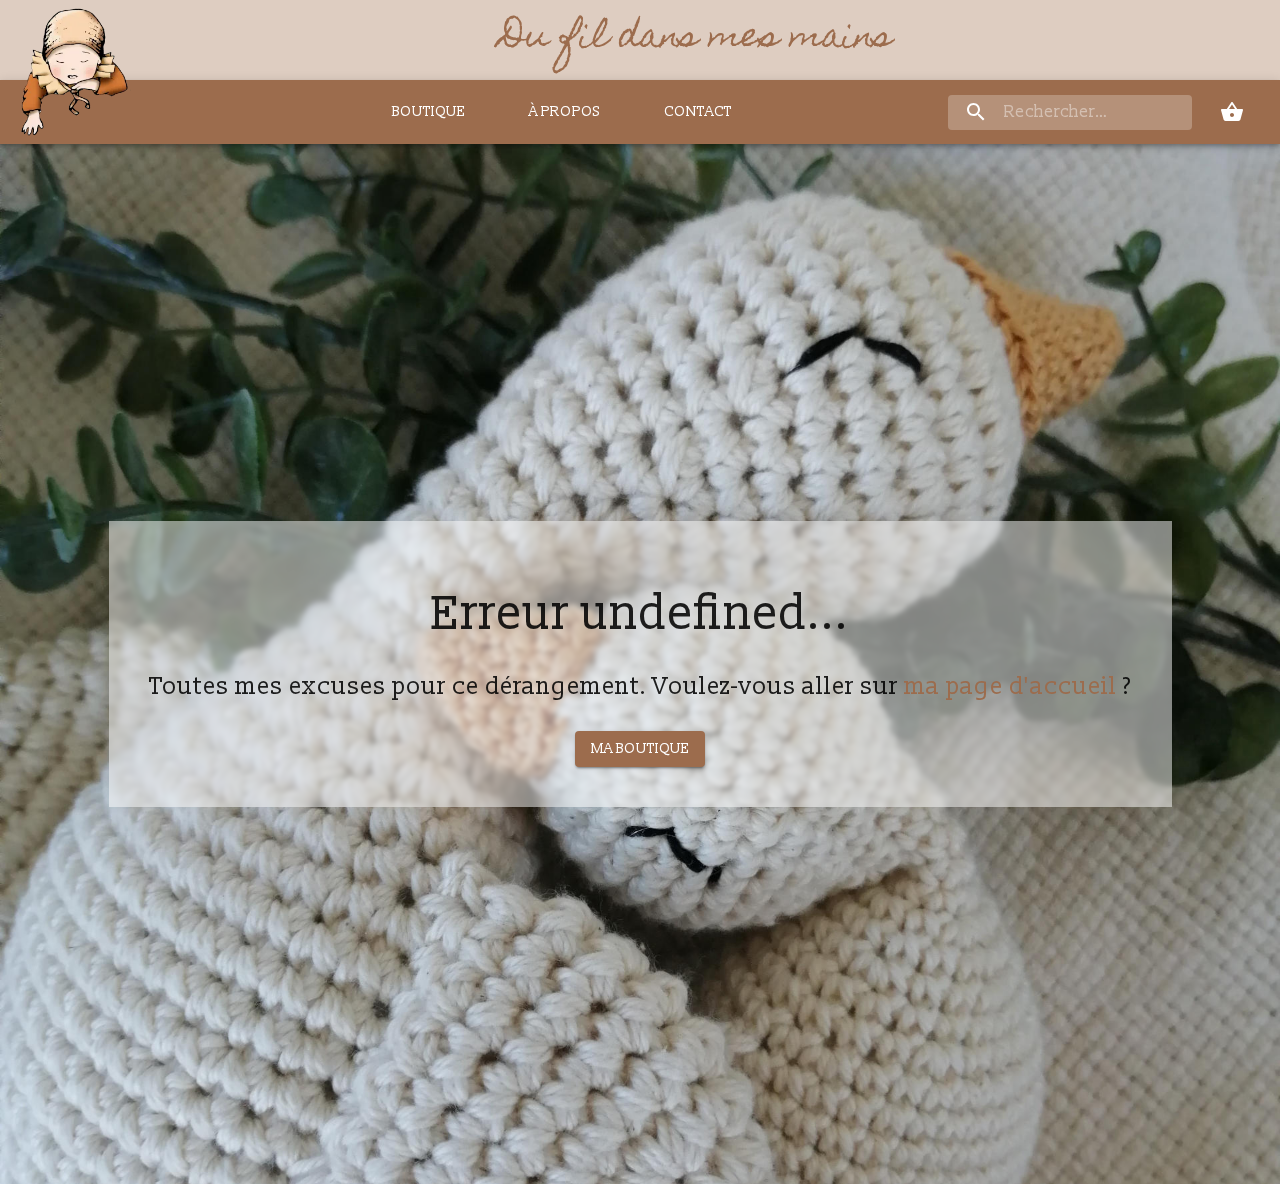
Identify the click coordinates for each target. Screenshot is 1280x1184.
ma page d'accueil (1010, 686)
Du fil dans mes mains (696, 40)
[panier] (1232, 112)
